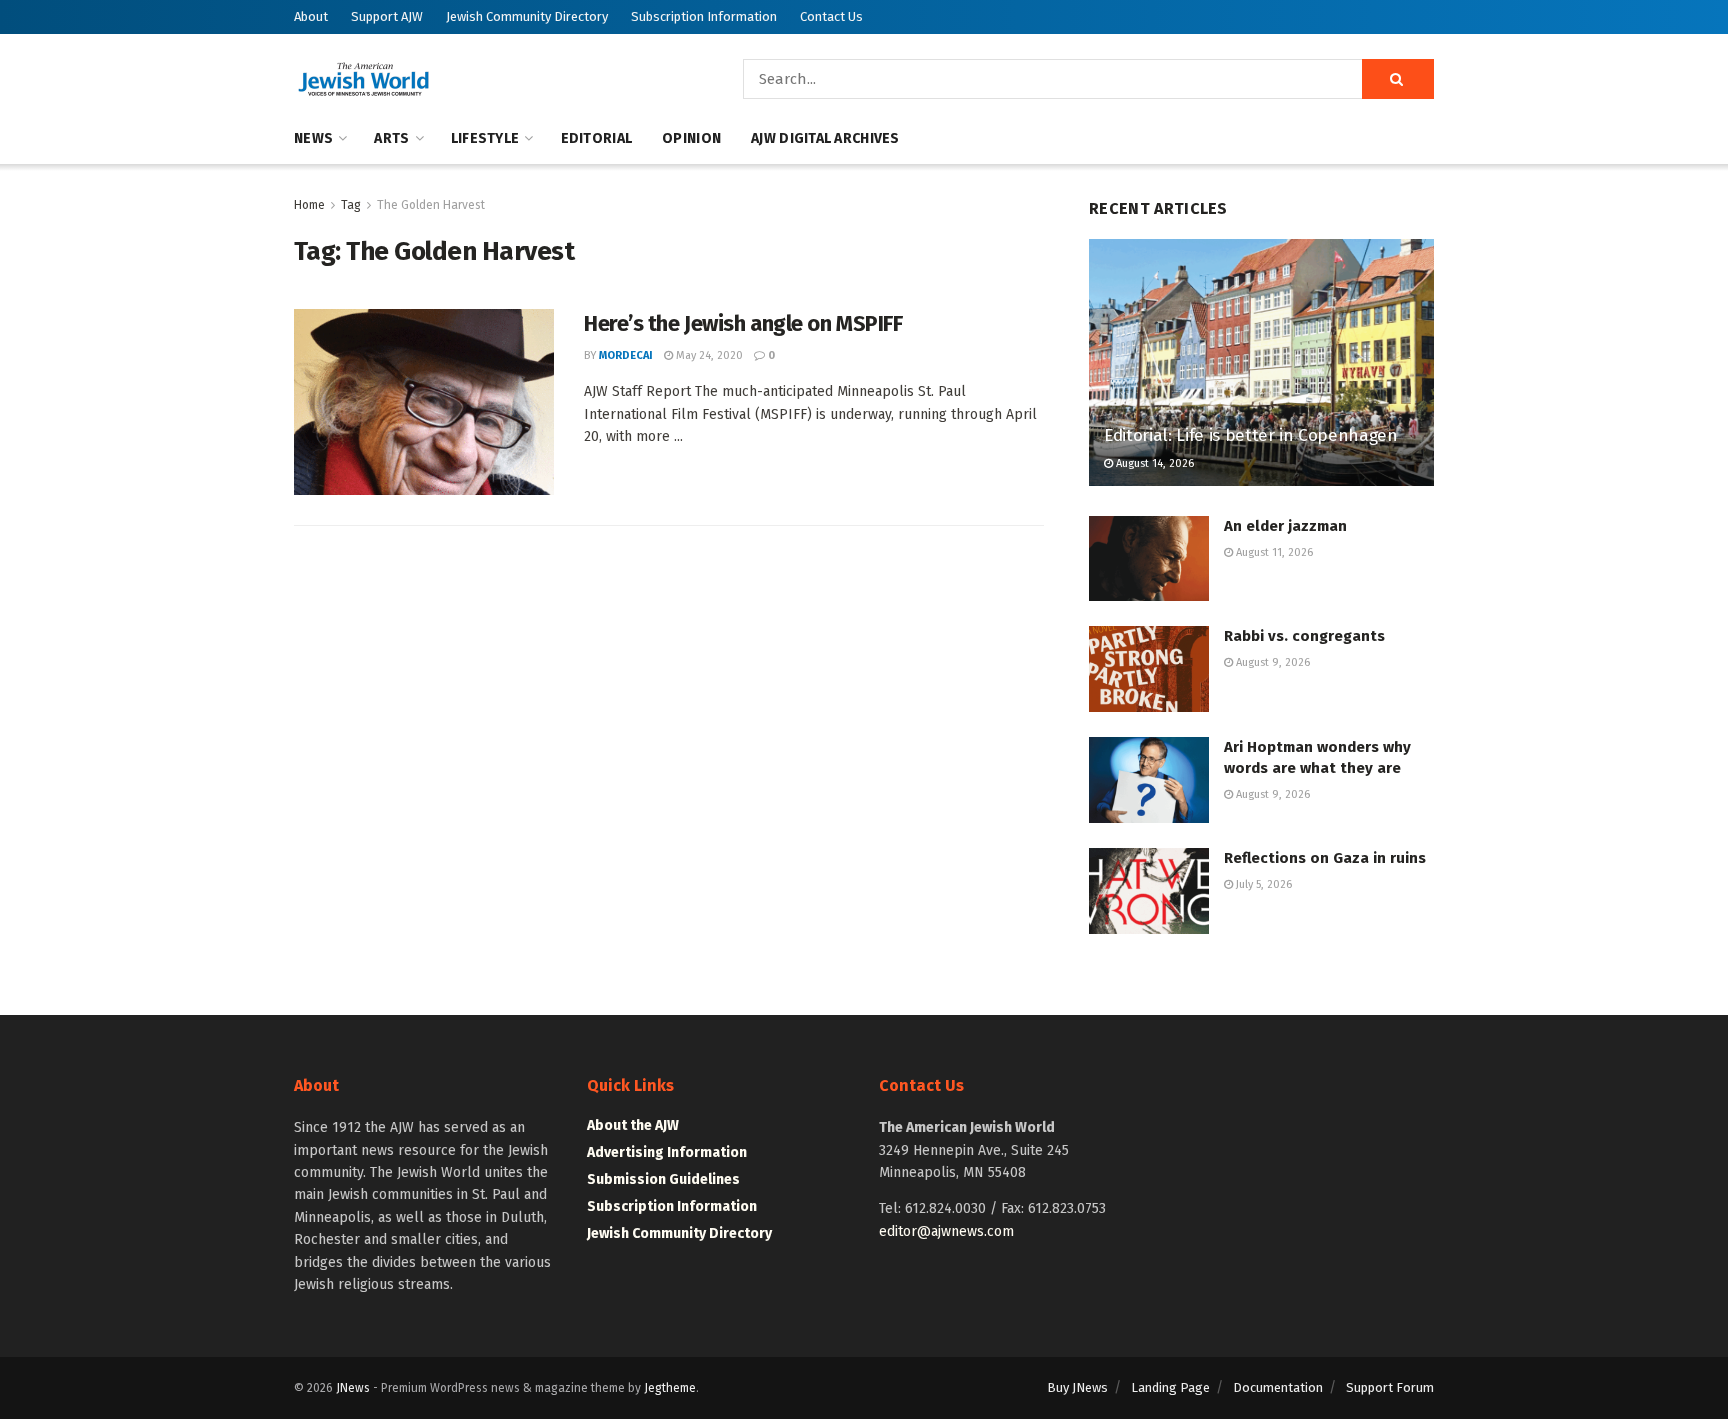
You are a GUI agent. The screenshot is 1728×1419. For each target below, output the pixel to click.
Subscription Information (704, 16)
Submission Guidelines (663, 1179)
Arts (391, 138)
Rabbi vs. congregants (1304, 636)
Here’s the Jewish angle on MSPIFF (743, 323)
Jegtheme (670, 1388)
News (313, 138)
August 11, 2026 (1273, 552)
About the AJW (633, 1125)
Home (309, 205)
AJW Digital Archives (825, 138)
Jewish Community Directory (527, 16)
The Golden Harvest (431, 205)
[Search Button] (1398, 79)
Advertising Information (667, 1152)
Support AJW (387, 16)
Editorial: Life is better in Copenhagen (1251, 435)
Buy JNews (1077, 1387)
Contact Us (831, 16)
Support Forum (1390, 1387)
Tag (351, 205)
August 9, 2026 (1271, 662)
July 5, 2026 (1262, 884)
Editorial (597, 138)
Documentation (1278, 1387)
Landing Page (1170, 1387)
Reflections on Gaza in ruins (1325, 858)
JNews (353, 1388)
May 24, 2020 (708, 355)
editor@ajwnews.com (946, 1231)
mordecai (626, 355)
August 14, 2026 (1153, 463)
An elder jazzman (1285, 526)
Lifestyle (485, 138)
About (311, 16)
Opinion (691, 138)
